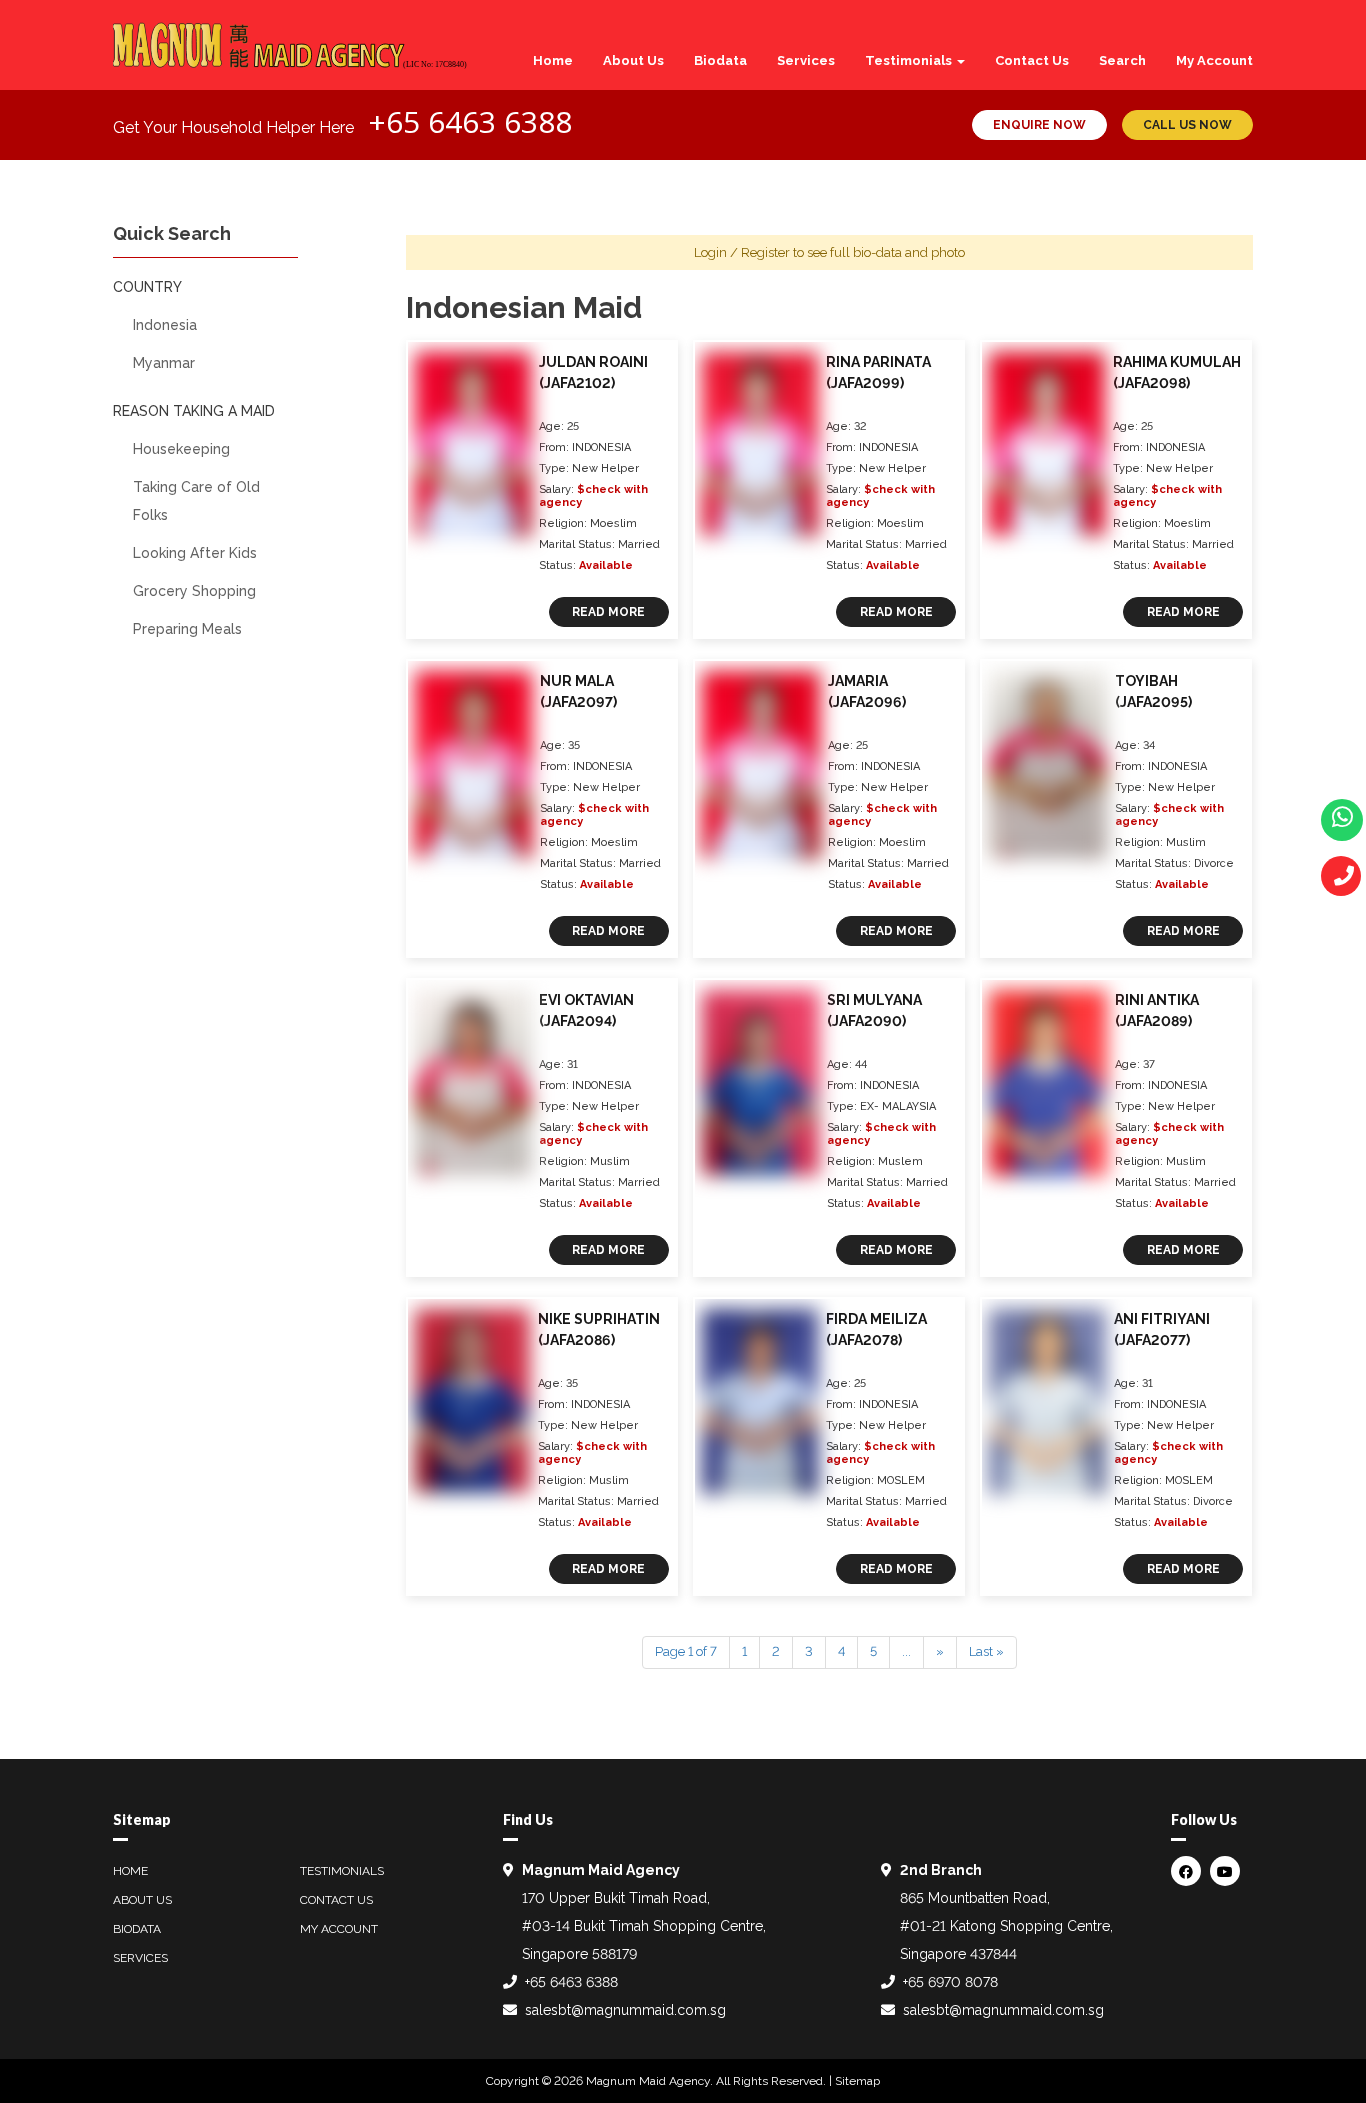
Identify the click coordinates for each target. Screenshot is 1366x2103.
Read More (608, 612)
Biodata (720, 60)
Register (765, 252)
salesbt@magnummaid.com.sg (625, 2010)
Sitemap (857, 2081)
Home (553, 60)
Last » (986, 1651)
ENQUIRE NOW (1039, 125)
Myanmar (164, 363)
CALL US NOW (1187, 125)
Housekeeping (181, 449)
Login (710, 252)
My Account (1214, 60)
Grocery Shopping (194, 591)
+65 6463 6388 (470, 121)
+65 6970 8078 (950, 1982)
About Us (633, 60)
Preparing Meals (187, 629)
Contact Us (1032, 60)
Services (806, 60)
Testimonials (910, 60)
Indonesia (165, 325)
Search (1122, 60)
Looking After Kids (195, 553)
